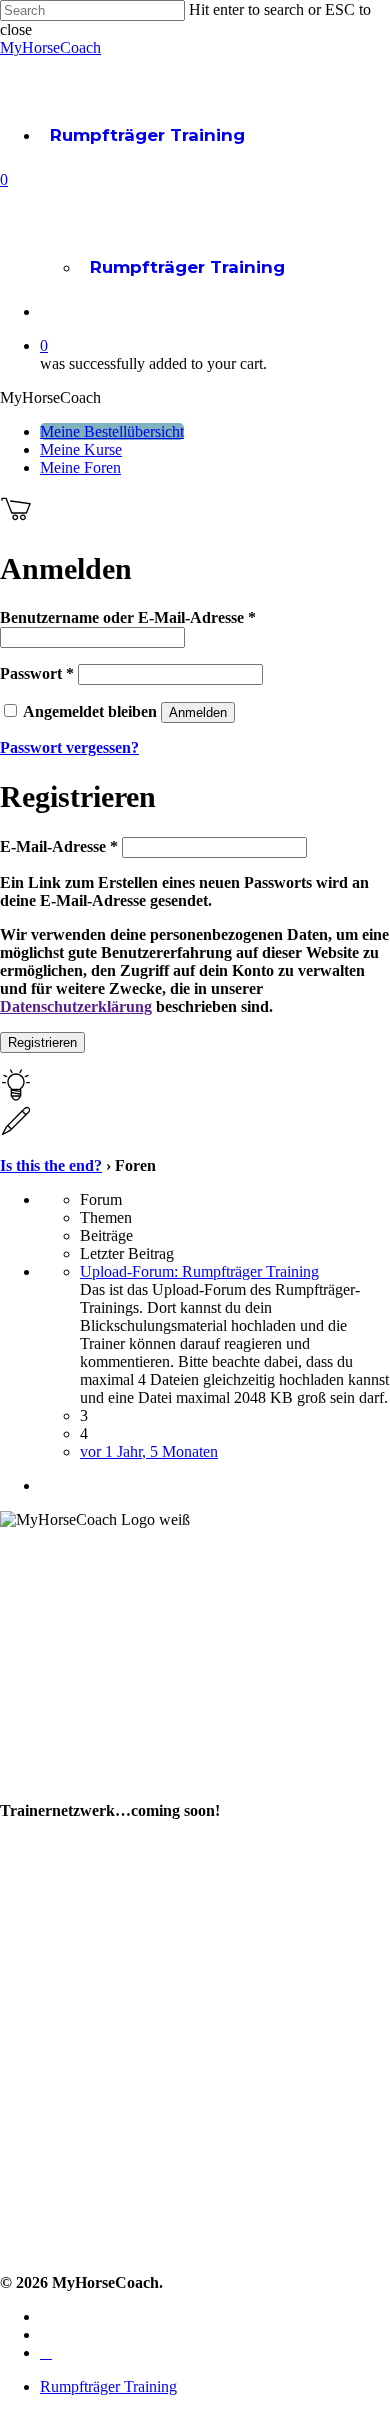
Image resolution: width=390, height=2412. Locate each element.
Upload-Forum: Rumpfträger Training (199, 1271)
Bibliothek (39, 1948)
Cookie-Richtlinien (69, 2242)
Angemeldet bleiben (92, 711)
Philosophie (44, 1786)
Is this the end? (51, 1165)
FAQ (17, 2122)
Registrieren (42, 1042)
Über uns (35, 1756)
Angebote (39, 1918)
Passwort (37, 673)
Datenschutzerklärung (76, 1006)
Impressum (44, 2152)
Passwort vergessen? (69, 747)
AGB (17, 2182)
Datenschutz (49, 2212)
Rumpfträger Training (147, 135)
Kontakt (30, 2092)
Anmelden (198, 712)
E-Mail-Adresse (59, 846)
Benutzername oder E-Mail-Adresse (128, 617)
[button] (112, 431)
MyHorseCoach (50, 47)
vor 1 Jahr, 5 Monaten (149, 1451)
